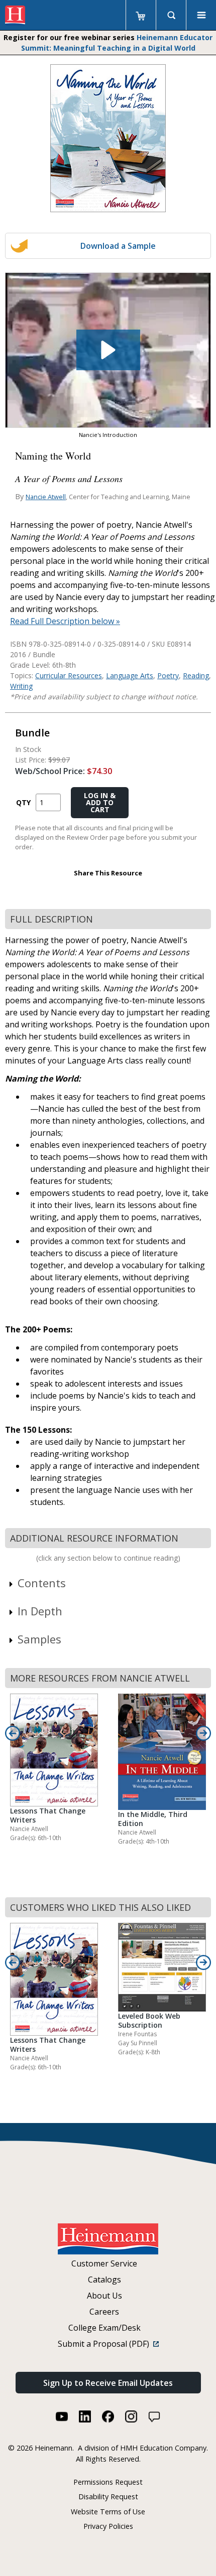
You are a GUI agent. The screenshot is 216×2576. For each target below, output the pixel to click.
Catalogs (104, 2280)
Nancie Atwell (46, 497)
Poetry (168, 675)
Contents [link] (42, 1583)
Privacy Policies (108, 2526)
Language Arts (130, 675)
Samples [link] (39, 1639)
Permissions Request (108, 2482)
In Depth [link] (40, 1611)
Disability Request (108, 2496)
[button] (108, 350)
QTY (23, 802)
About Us (104, 2296)
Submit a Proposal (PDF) (105, 2344)
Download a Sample (118, 246)
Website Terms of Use (108, 2512)
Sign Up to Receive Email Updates (108, 2383)
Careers (104, 2312)
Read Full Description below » (65, 621)
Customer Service (104, 2263)
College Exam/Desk (104, 2328)
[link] (108, 350)
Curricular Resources (69, 675)
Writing (21, 686)
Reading (196, 675)
